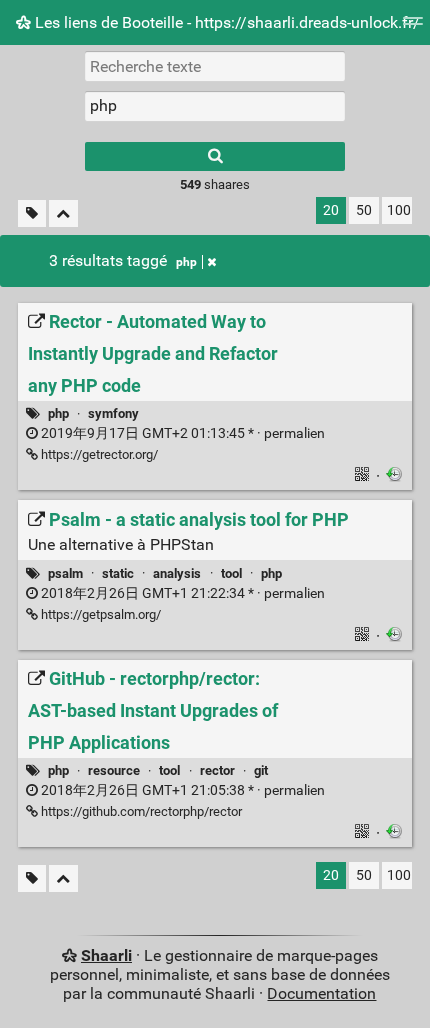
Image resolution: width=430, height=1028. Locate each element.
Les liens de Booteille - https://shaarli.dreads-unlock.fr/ (225, 22)
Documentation (321, 993)
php (186, 262)
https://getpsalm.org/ (99, 614)
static (118, 573)
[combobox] (215, 106)
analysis (177, 573)
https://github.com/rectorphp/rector (140, 811)
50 (364, 210)
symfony (113, 413)
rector (217, 770)
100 (399, 210)
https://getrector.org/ (98, 454)
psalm (65, 573)
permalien (181, 433)
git (261, 770)
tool (231, 573)
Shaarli (106, 955)
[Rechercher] (215, 156)
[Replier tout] (63, 213)
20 (331, 210)
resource (114, 770)
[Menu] (413, 27)
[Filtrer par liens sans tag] (32, 213)
